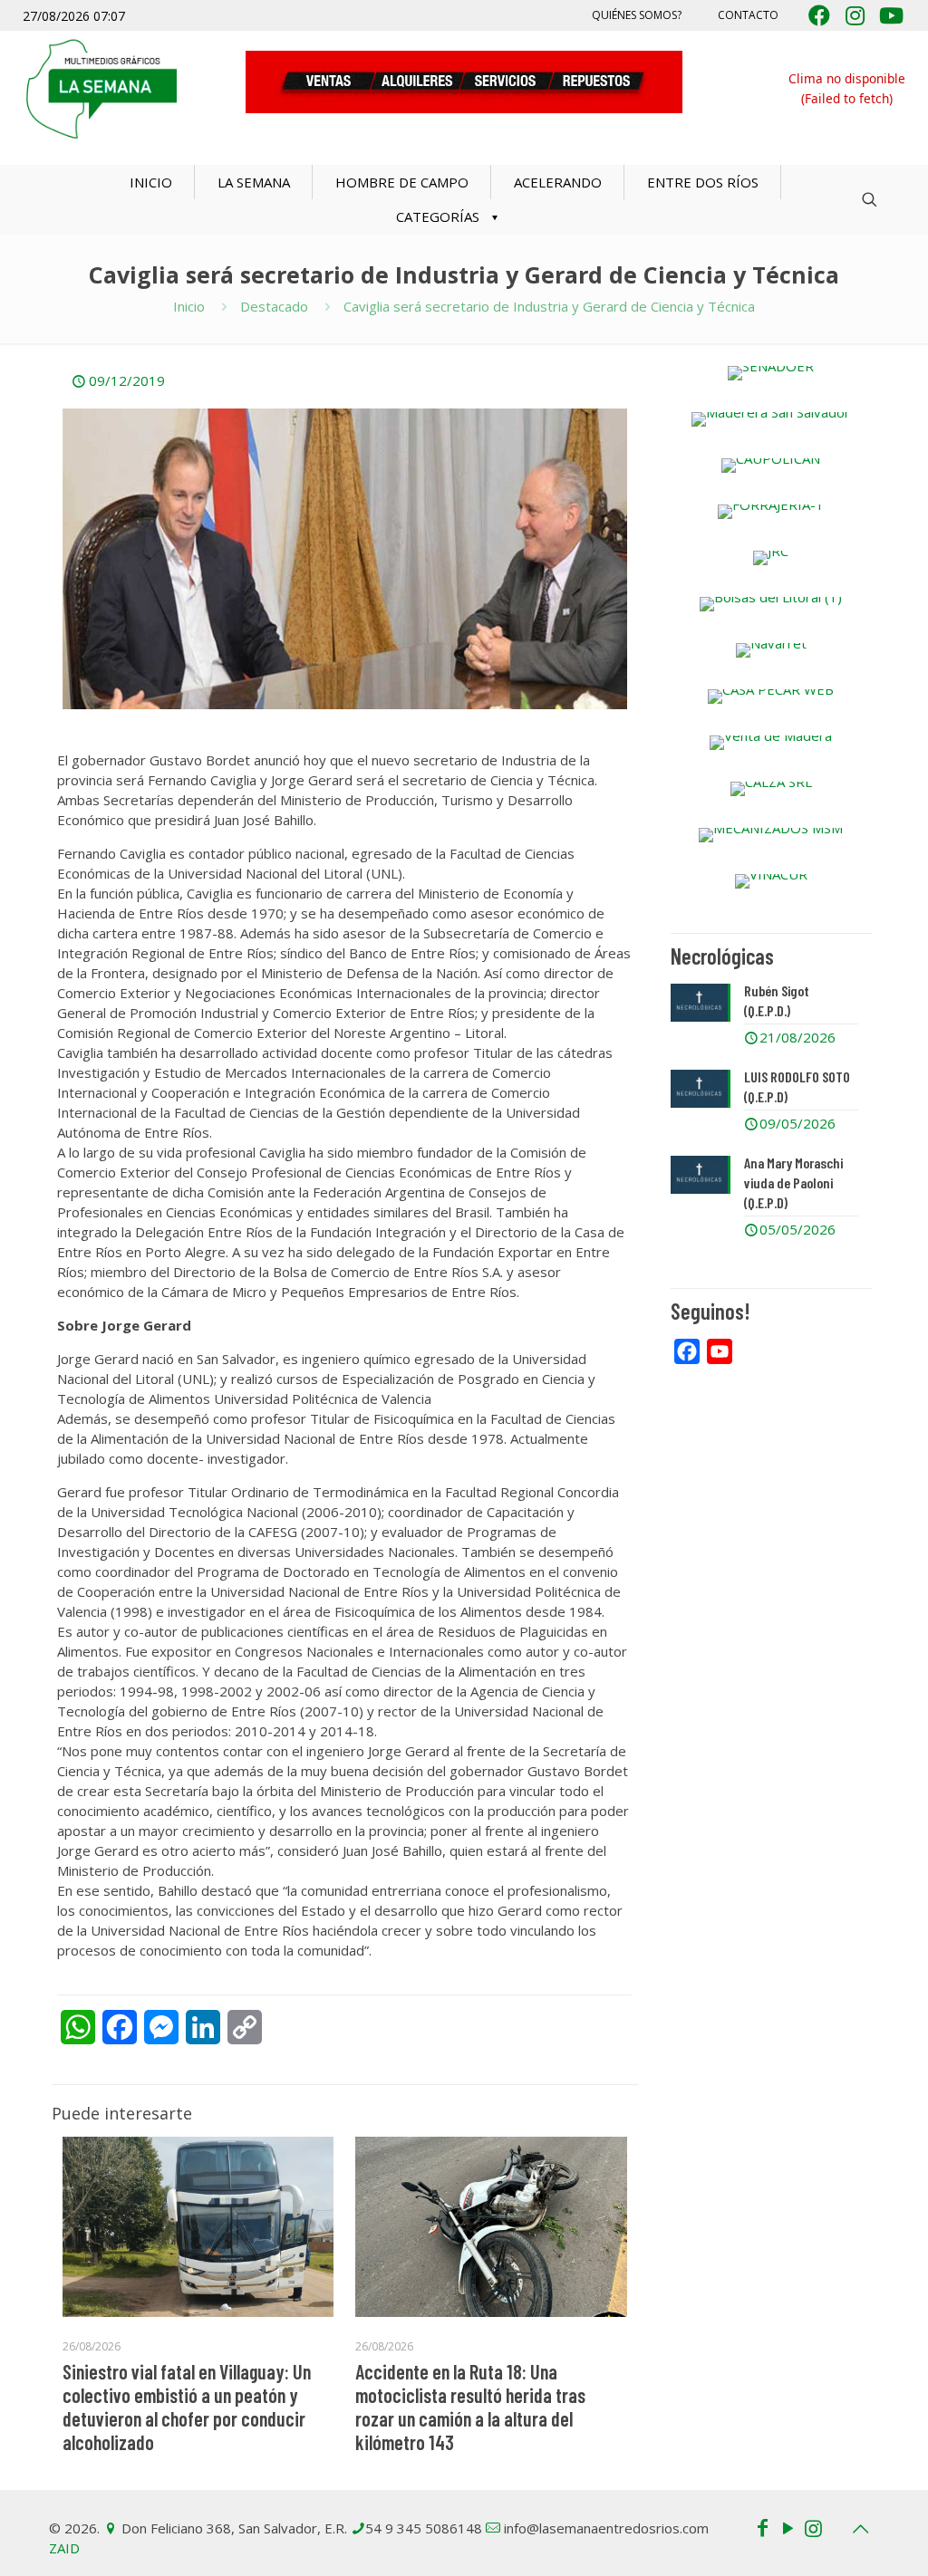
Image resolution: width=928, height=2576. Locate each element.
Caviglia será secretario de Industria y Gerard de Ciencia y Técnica (549, 306)
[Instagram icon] (813, 2527)
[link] (771, 373)
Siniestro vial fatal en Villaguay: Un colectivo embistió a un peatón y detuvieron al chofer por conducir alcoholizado (187, 2407)
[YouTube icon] (788, 2527)
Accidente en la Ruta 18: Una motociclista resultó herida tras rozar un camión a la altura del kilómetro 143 (470, 2407)
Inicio (189, 306)
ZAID (64, 2548)
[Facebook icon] (762, 2527)
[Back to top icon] (860, 2529)
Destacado (274, 306)
